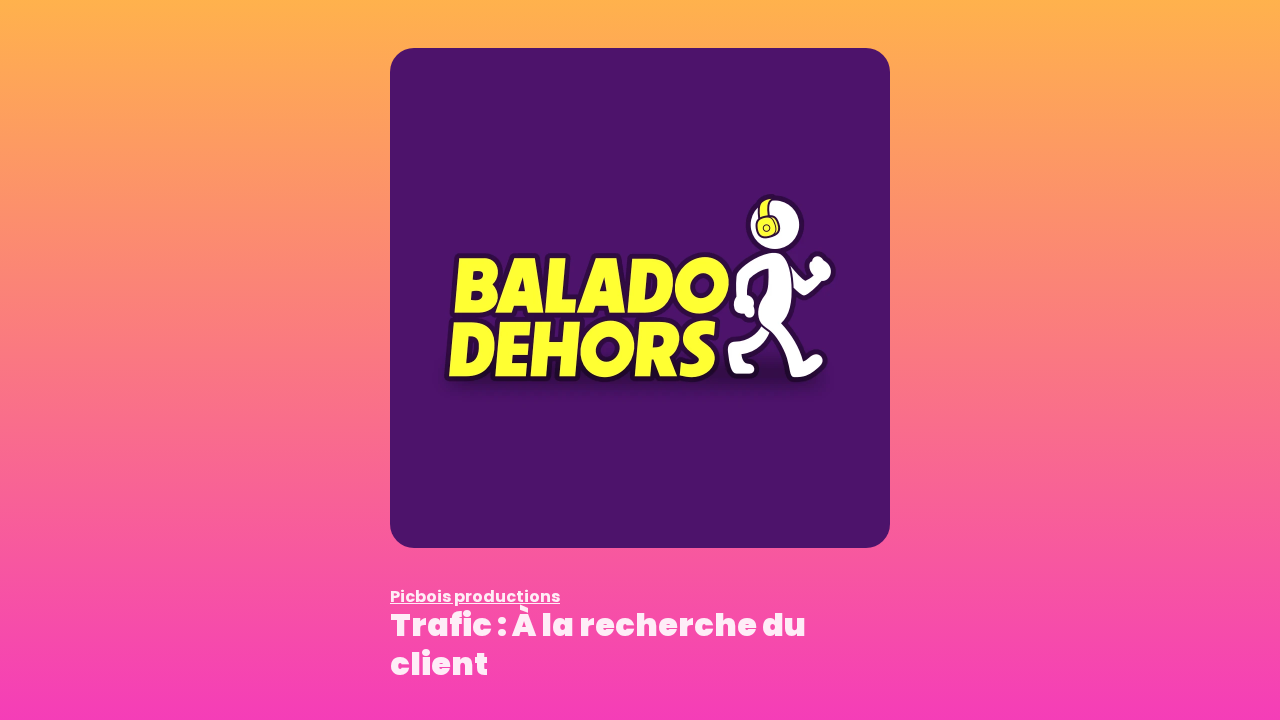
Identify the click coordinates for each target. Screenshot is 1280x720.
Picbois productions (475, 596)
